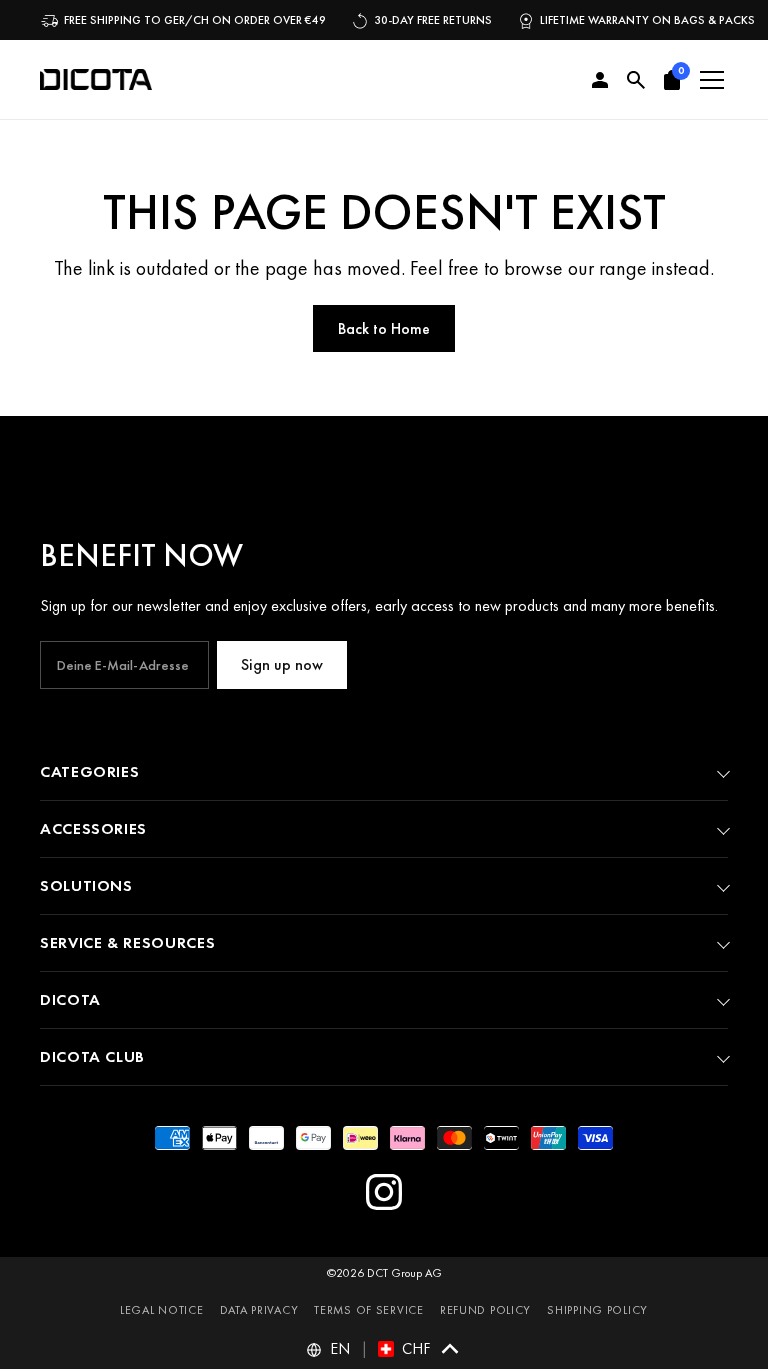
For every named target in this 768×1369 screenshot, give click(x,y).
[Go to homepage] (96, 80)
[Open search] (636, 80)
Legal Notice (162, 1310)
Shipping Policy (597, 1310)
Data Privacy (259, 1310)
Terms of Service (369, 1310)
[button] (672, 80)
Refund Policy (485, 1310)
